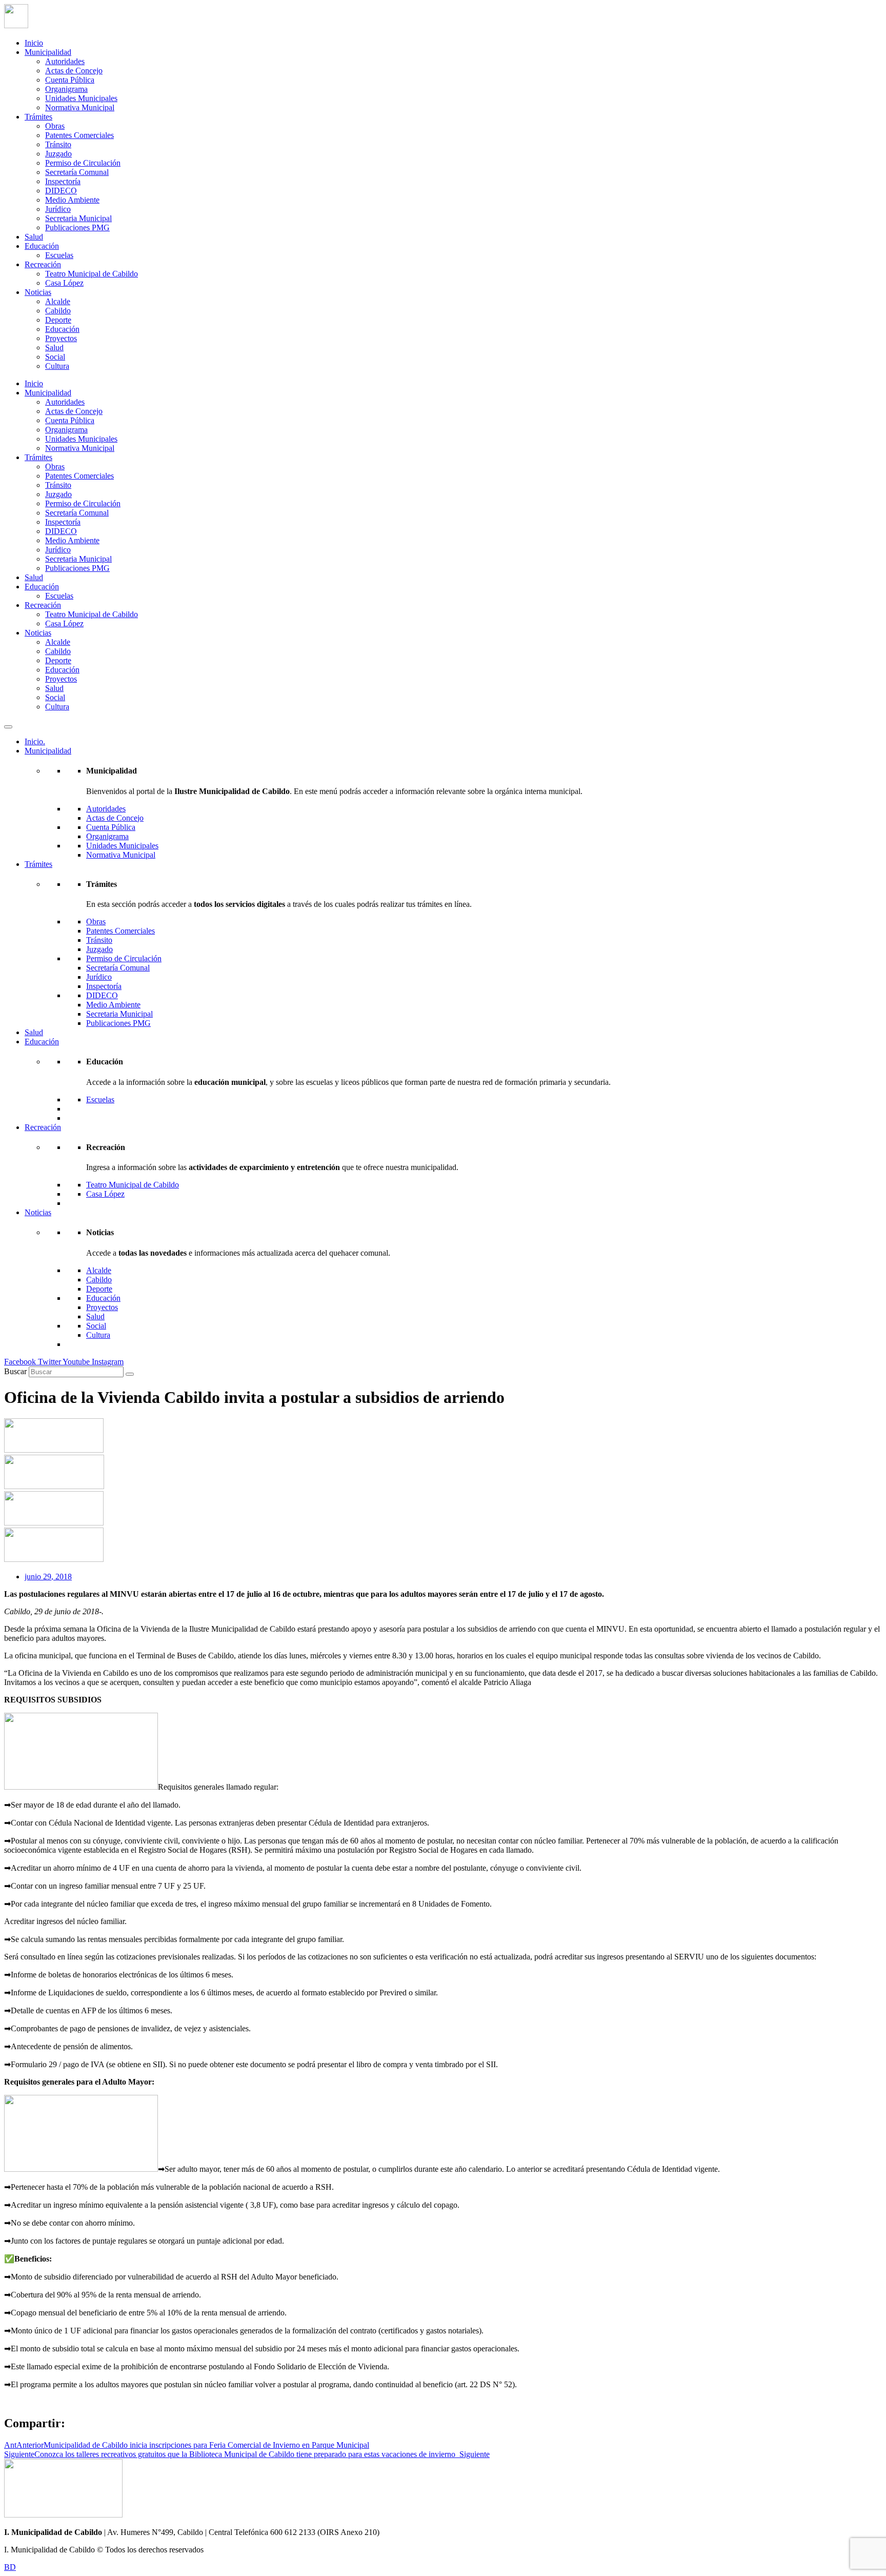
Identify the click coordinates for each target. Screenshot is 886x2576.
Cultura (57, 366)
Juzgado (58, 154)
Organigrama (66, 89)
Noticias (38, 292)
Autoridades (65, 61)
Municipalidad (48, 52)
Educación (42, 246)
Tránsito (58, 144)
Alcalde (58, 301)
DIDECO (61, 191)
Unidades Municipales (81, 98)
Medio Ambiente (72, 200)
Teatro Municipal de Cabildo (92, 274)
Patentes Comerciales (79, 135)
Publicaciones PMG (77, 227)
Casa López (64, 283)
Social (55, 357)
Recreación (43, 264)
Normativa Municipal (80, 107)
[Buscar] (130, 1374)
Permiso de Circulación (83, 163)
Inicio (34, 43)
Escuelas (59, 255)
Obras (55, 126)
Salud (34, 237)
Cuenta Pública (70, 80)
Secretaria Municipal (78, 218)
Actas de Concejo (74, 71)
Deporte (58, 320)
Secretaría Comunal (77, 172)
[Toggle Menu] (8, 727)
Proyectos (61, 338)
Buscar (15, 1371)
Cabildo (58, 311)
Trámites (38, 117)
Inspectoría (63, 181)
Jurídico (58, 209)
